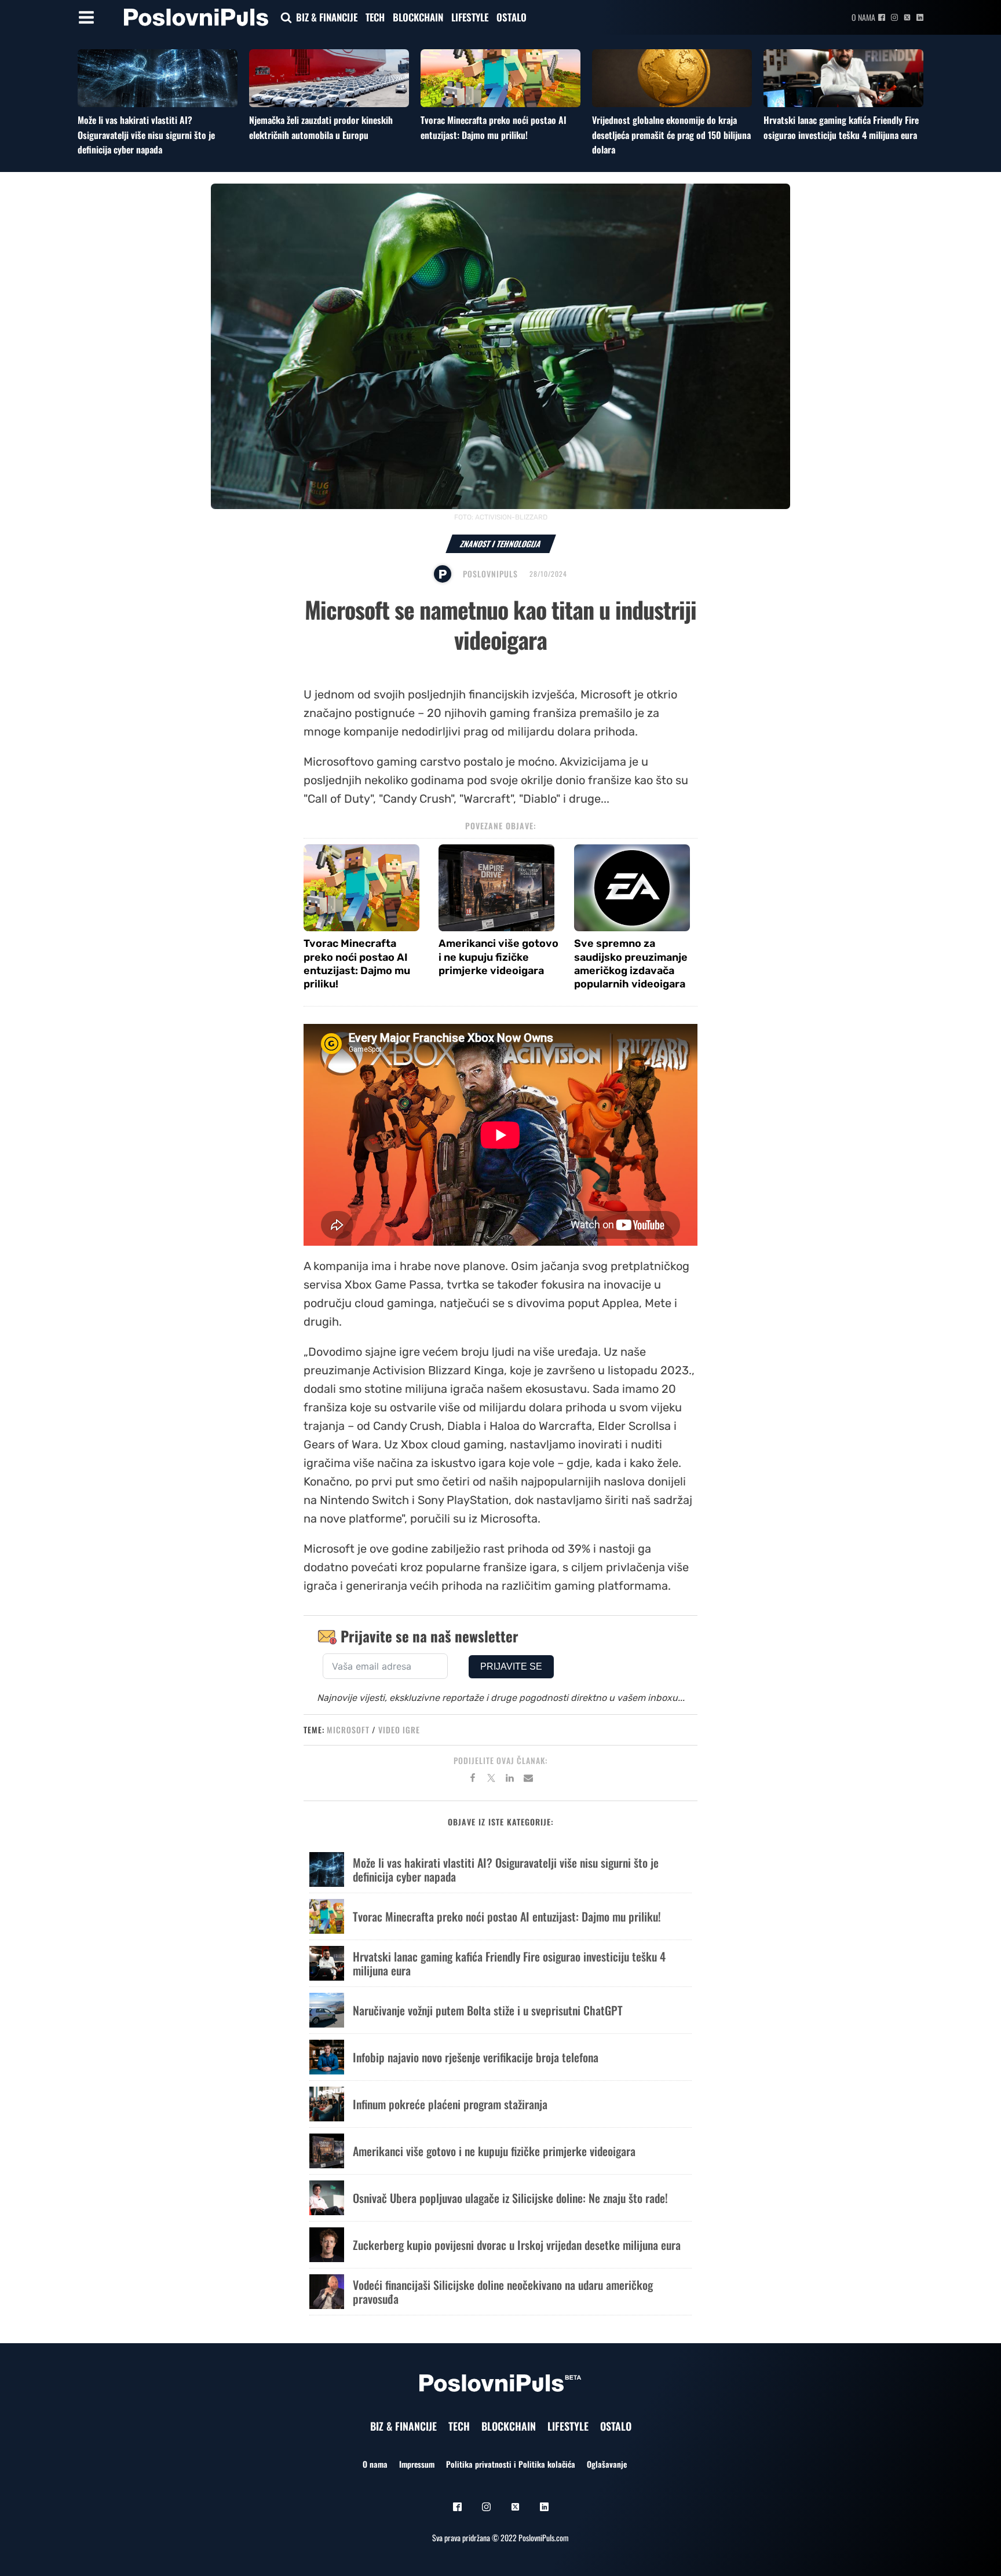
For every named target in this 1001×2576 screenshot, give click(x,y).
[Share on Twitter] (491, 1780)
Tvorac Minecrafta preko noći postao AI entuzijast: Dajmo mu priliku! (494, 127)
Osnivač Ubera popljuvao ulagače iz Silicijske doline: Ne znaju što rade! (510, 2198)
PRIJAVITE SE (511, 1666)
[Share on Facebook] (473, 1780)
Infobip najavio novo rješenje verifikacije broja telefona (476, 2057)
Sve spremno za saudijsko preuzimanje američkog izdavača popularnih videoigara (631, 964)
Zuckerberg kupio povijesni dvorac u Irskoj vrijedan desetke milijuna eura (517, 2245)
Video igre (399, 1730)
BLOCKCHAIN (418, 17)
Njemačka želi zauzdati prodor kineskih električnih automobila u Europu (321, 127)
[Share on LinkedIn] (510, 1780)
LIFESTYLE (470, 17)
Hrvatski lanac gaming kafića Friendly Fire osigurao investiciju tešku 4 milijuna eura (841, 127)
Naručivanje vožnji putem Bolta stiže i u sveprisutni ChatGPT (488, 2010)
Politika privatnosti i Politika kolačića (511, 2464)
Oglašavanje (607, 2464)
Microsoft (348, 1730)
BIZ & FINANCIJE (327, 17)
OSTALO (512, 17)
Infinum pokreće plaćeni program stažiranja (450, 2104)
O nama (863, 17)
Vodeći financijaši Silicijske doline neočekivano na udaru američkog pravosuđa (503, 2292)
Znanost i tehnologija (501, 544)
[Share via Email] (528, 1780)
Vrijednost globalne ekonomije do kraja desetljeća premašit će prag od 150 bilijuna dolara (671, 135)
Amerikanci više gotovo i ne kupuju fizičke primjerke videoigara (498, 957)
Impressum (417, 2464)
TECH (375, 17)
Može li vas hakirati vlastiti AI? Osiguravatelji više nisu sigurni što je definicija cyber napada (146, 135)
